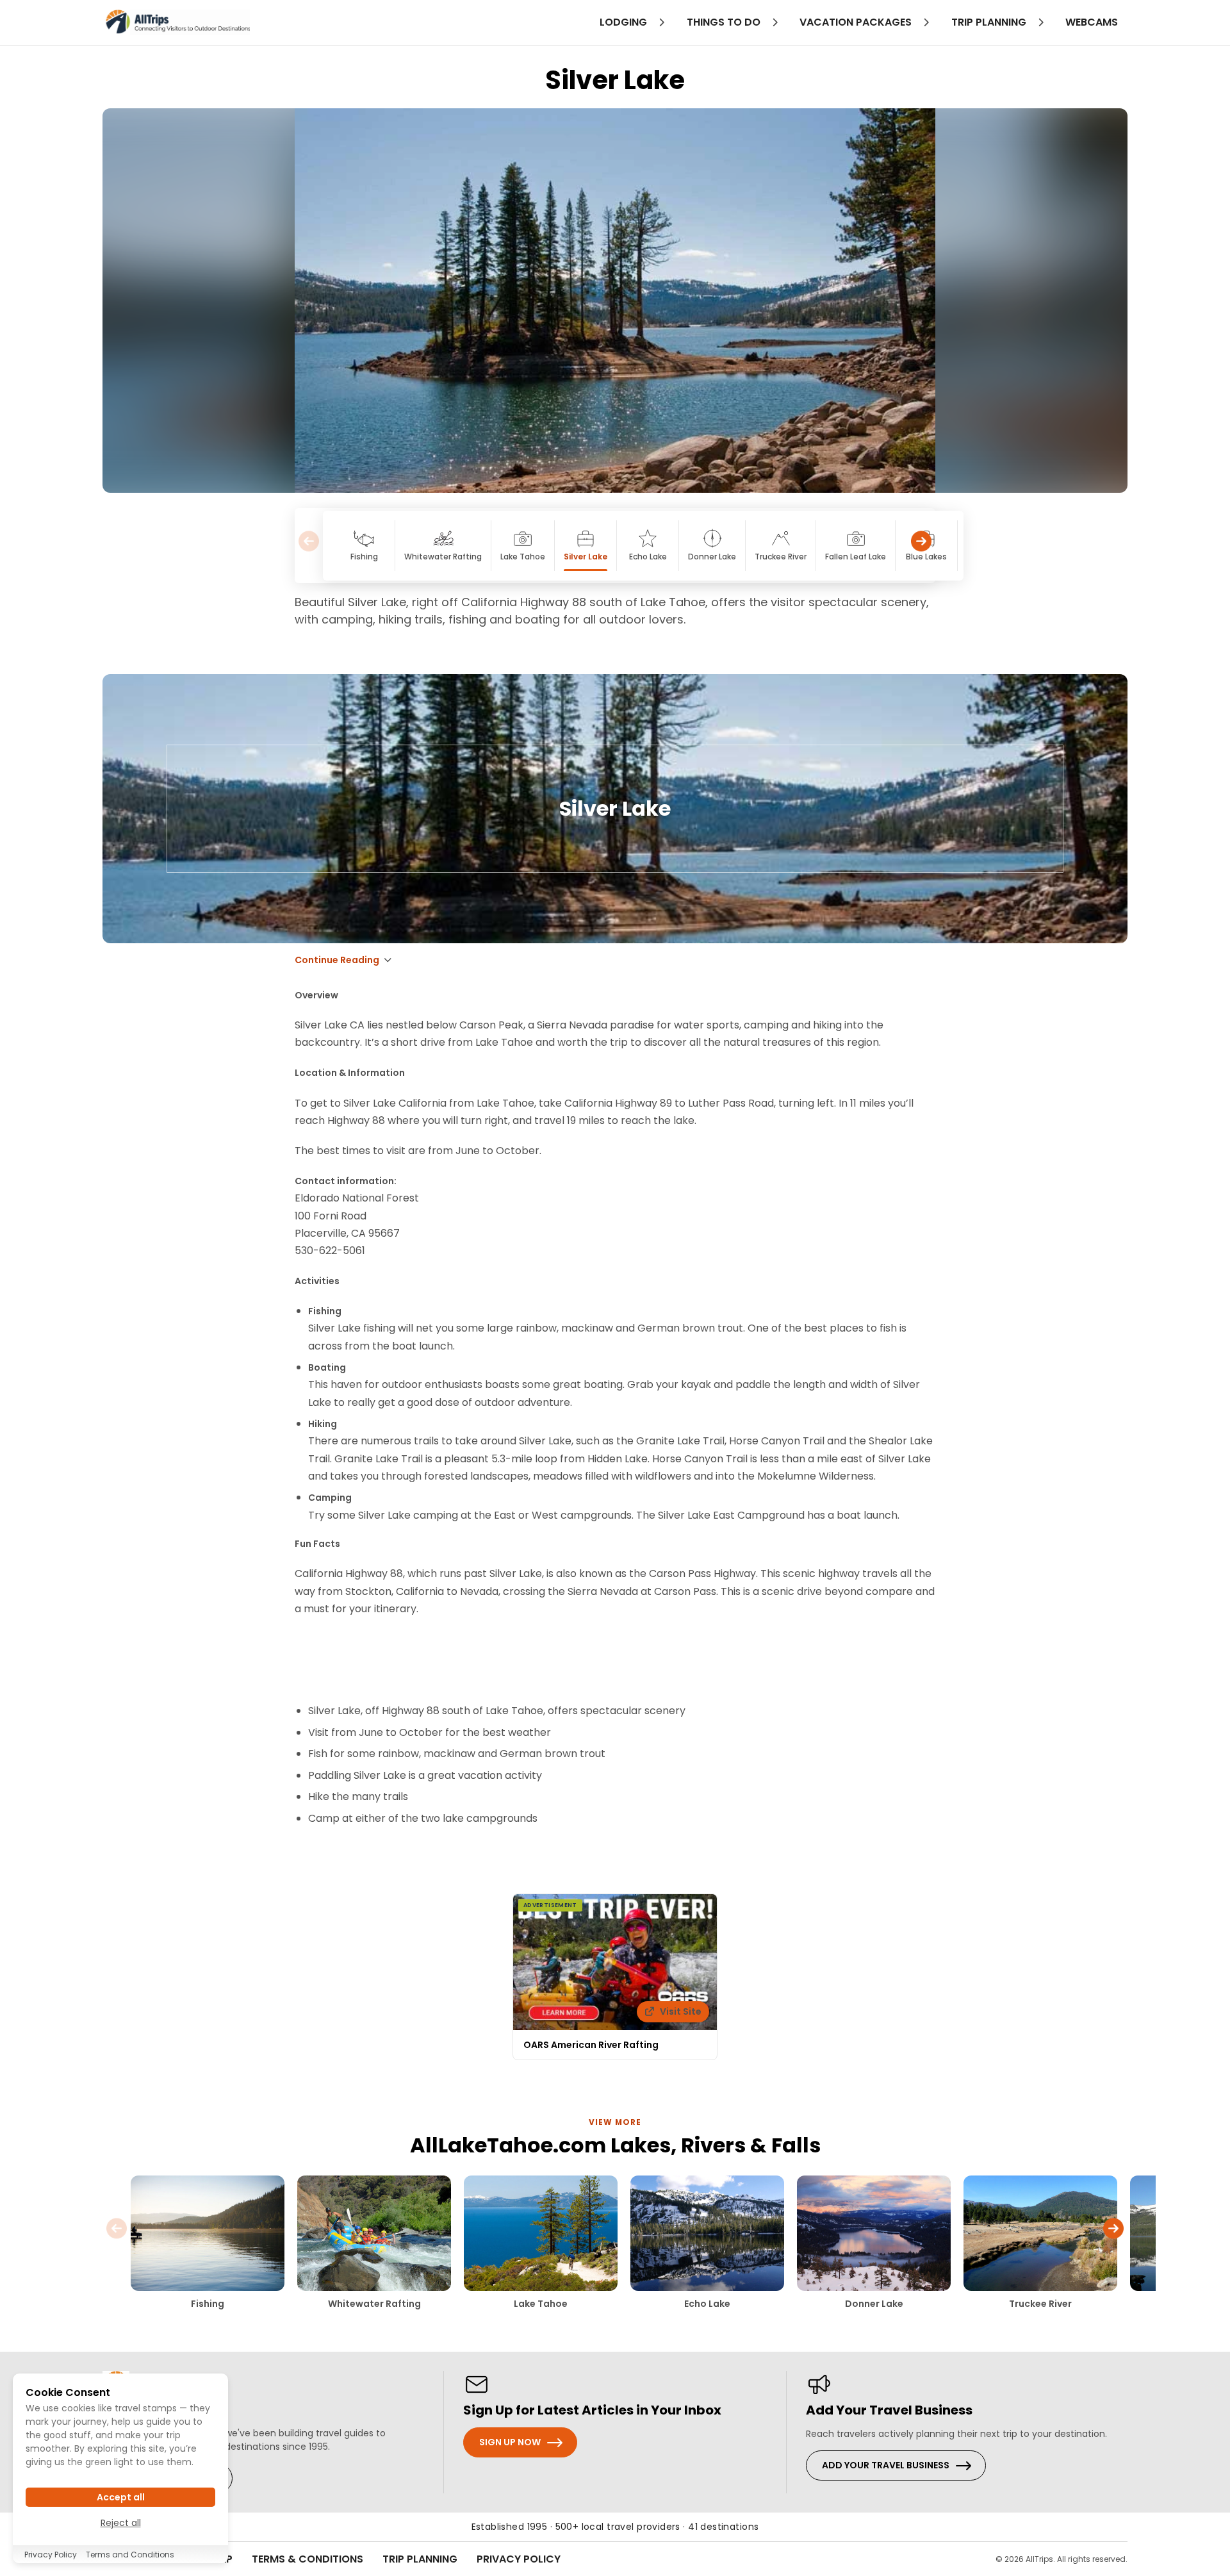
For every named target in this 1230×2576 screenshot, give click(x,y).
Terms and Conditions (130, 2555)
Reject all (121, 2523)
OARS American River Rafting (591, 2045)
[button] (921, 546)
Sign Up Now (510, 2442)
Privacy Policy (519, 2559)
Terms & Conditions (307, 2559)
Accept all (121, 2497)
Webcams (1092, 22)
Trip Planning (420, 2559)
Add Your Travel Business (886, 2465)
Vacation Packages (857, 22)
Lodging (625, 22)
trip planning (990, 22)
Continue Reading (337, 960)
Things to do (725, 22)
